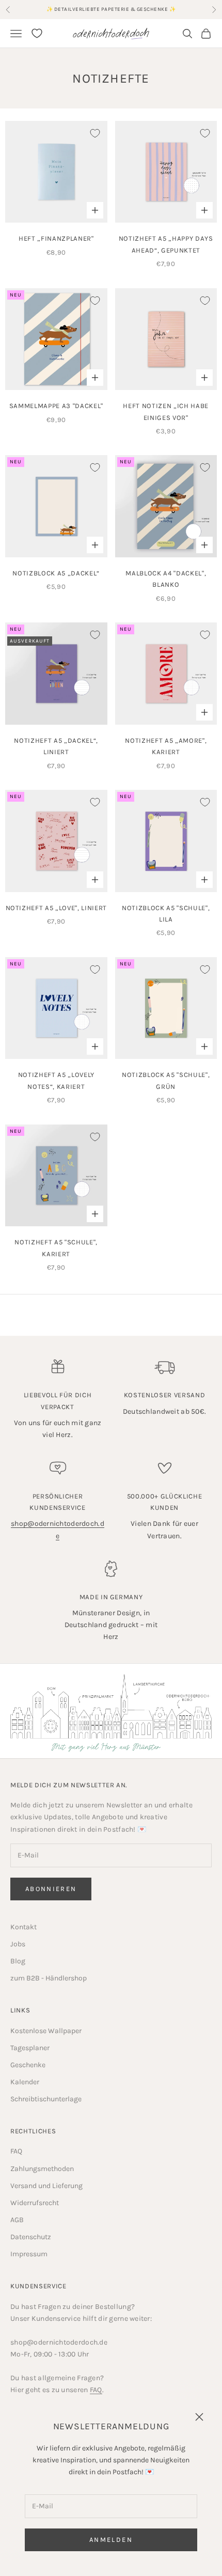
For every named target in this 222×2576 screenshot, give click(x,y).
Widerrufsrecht (35, 2203)
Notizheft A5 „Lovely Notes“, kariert (56, 1080)
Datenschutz (31, 2237)
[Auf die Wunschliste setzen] (95, 133)
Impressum (29, 2254)
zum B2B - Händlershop (49, 1978)
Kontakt (23, 1927)
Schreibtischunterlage (46, 2099)
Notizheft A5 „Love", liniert (56, 908)
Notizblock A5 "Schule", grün (166, 1080)
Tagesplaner (30, 2048)
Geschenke (28, 2065)
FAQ (16, 2151)
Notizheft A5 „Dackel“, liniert (56, 746)
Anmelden (111, 2540)
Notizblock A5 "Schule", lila (166, 914)
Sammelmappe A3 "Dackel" (56, 406)
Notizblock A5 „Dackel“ (56, 573)
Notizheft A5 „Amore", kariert (166, 746)
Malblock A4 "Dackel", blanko (166, 579)
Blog (18, 1961)
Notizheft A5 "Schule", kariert (56, 1248)
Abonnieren (51, 1889)
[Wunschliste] (37, 33)
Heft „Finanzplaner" (56, 238)
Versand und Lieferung (46, 2186)
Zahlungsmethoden (42, 2169)
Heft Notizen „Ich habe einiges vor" (166, 411)
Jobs (18, 1944)
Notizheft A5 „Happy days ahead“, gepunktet (166, 244)
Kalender (25, 2082)
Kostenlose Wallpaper (46, 2031)
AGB (17, 2220)
